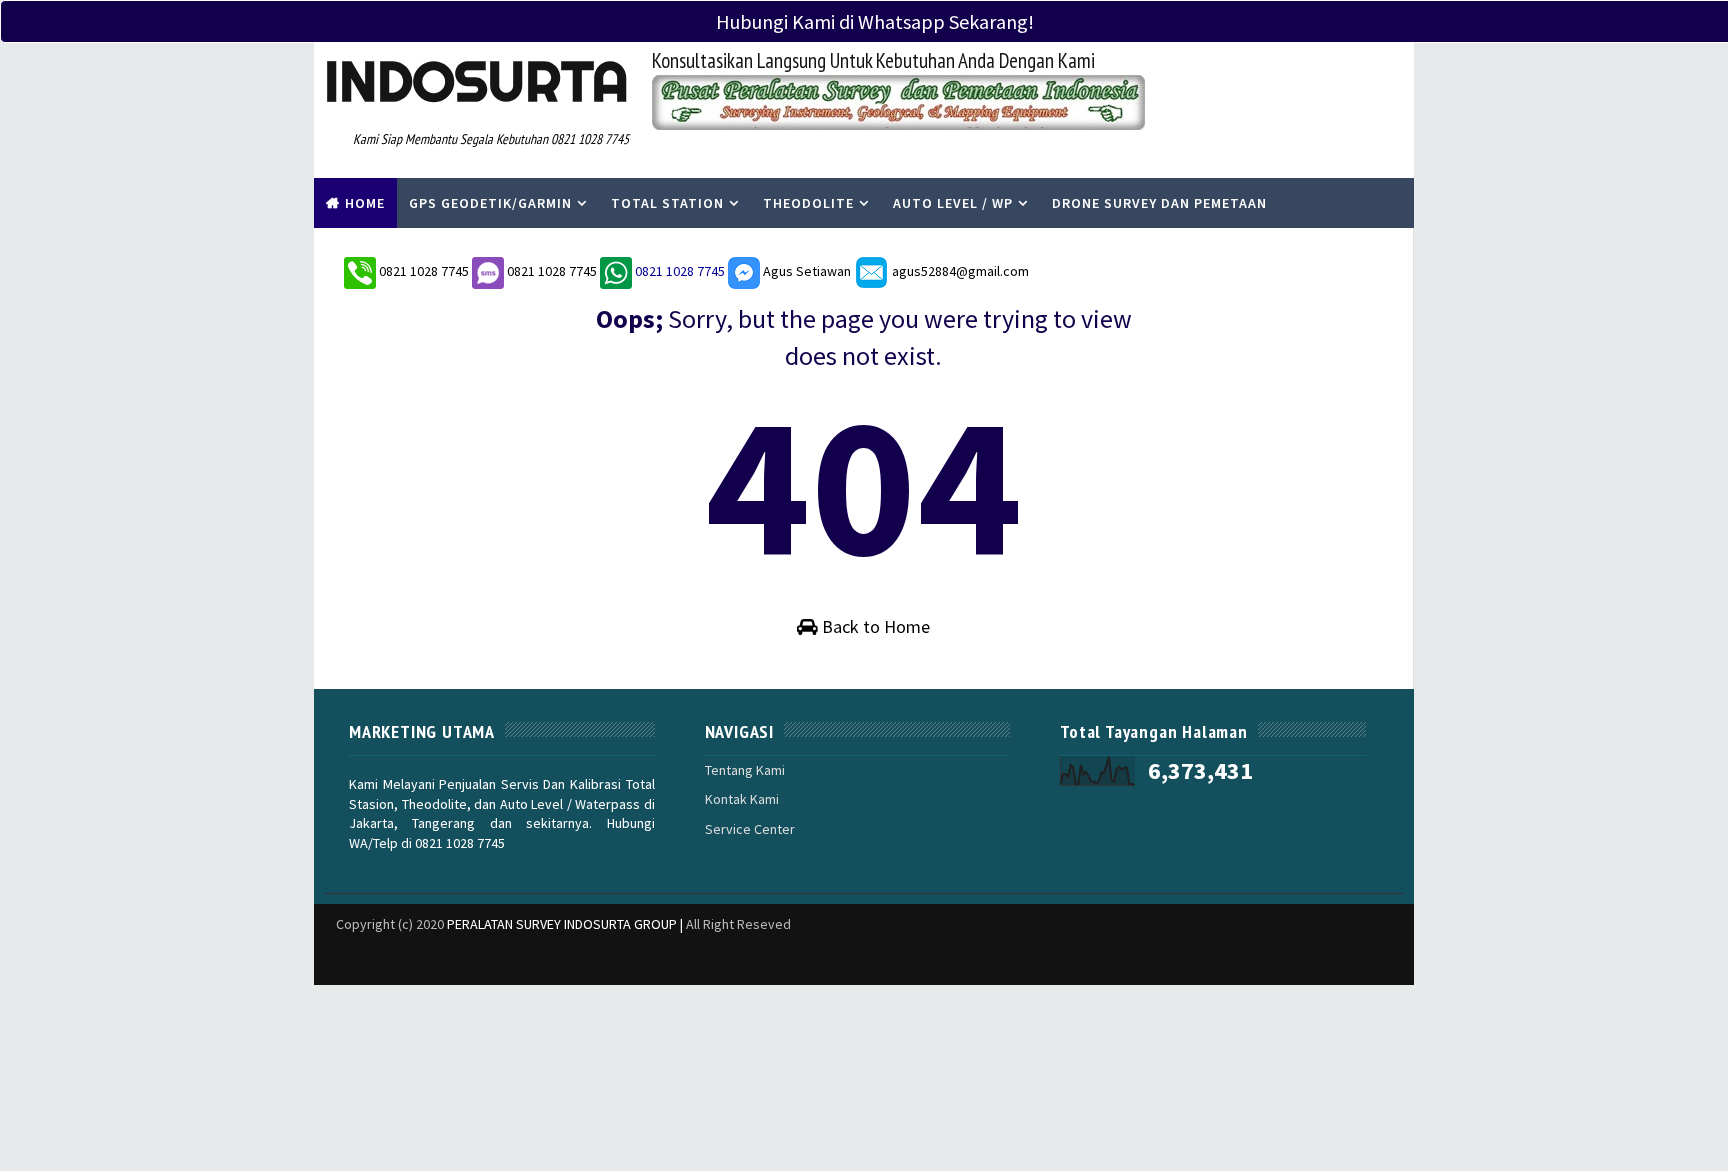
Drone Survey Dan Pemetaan (1159, 203)
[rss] (1284, 960)
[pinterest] (1389, 960)
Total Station (667, 203)
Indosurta (476, 81)
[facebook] (1214, 960)
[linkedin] (1109, 960)
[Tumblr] (1144, 950)
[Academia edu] (1074, 950)
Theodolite (808, 203)
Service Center (750, 829)
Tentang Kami (745, 770)
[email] (1319, 960)
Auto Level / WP (953, 203)
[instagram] (1249, 960)
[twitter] (1179, 960)
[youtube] (1354, 960)
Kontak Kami (742, 799)
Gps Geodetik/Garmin (490, 203)
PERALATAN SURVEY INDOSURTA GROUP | (566, 924)
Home (365, 203)
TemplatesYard (328, 949)
